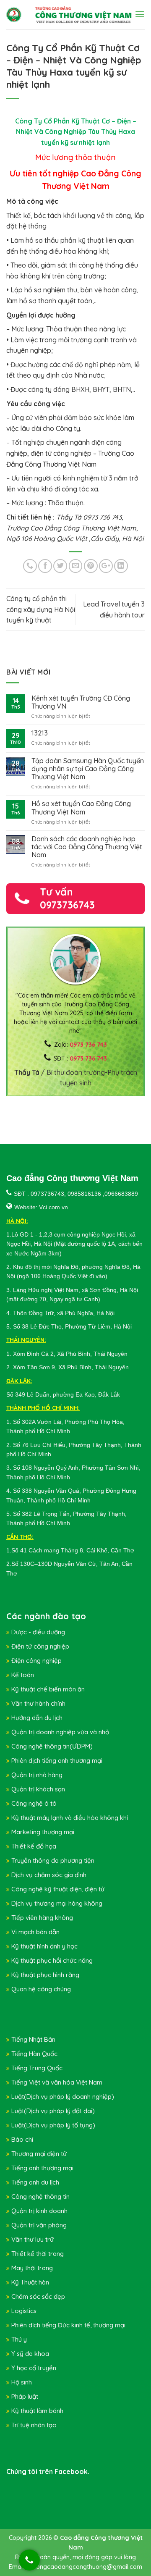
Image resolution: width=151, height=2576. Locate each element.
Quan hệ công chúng (41, 1989)
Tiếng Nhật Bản (33, 2039)
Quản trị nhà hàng (37, 1775)
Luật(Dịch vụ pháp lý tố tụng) (53, 2125)
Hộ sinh (22, 2382)
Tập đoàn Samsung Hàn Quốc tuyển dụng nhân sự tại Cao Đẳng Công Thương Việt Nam (88, 769)
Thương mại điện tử (39, 2154)
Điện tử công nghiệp (40, 1646)
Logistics (24, 2311)
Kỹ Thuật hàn (30, 2282)
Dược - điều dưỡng (38, 1632)
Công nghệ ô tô (34, 1803)
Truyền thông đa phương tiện (53, 1860)
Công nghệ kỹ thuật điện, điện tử (58, 1889)
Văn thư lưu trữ (33, 2239)
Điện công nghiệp (36, 1661)
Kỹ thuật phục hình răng (45, 1975)
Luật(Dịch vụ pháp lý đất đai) (53, 2111)
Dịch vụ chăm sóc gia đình (49, 1875)
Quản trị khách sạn (38, 1789)
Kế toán (23, 1675)
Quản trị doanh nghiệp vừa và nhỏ (60, 1732)
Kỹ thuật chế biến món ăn (48, 1689)
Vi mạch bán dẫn (35, 1932)
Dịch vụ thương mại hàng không (57, 1903)
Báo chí (22, 2139)
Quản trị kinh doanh (39, 2211)
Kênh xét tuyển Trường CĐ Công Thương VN (81, 702)
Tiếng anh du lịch (35, 2182)
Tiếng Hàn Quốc (34, 2054)
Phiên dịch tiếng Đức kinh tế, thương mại (68, 2325)
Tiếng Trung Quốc (37, 2068)
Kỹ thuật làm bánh (37, 2411)
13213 (40, 733)
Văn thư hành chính (38, 1703)
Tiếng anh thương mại (42, 2168)
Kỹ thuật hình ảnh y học (44, 1946)
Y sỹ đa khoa (30, 2354)
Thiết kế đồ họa (34, 1846)
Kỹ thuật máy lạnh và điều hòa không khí (70, 1818)
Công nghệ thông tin (40, 2197)
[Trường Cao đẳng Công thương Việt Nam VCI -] (14, 15)
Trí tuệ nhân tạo (34, 2425)
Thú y (19, 2339)
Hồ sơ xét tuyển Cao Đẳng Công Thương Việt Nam (81, 808)
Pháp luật (25, 2396)
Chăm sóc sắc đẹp (38, 2296)
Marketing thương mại (43, 1832)
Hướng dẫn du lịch (37, 1718)
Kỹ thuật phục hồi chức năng (52, 1960)
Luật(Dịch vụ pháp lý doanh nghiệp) (63, 2097)
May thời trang (32, 2268)
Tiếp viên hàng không (42, 1918)
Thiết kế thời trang (38, 2254)
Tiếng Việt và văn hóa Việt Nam (57, 2082)
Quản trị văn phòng (39, 2225)
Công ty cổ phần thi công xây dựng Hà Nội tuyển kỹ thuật (41, 609)
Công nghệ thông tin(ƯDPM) (52, 1746)
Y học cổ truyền (34, 2368)
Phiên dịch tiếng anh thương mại (57, 1761)
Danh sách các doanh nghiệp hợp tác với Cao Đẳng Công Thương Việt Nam (87, 847)
